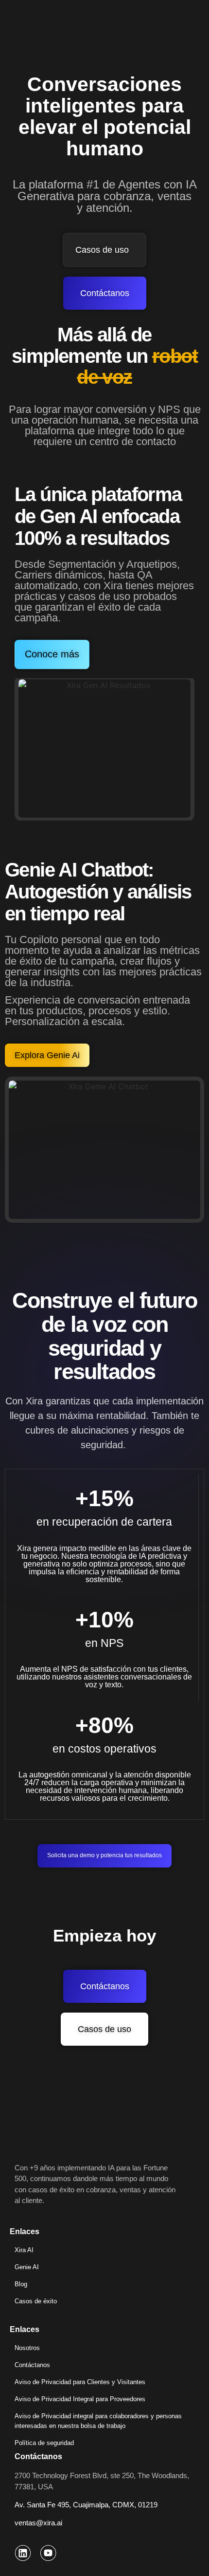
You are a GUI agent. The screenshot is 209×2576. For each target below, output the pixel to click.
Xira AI (24, 2250)
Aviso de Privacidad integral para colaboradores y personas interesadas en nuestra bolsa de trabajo (98, 2421)
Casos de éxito (36, 2301)
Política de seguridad (44, 2443)
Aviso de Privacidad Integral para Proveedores (80, 2399)
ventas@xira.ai (38, 2523)
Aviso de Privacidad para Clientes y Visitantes (80, 2382)
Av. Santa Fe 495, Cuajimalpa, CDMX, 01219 (86, 2505)
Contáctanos (32, 2365)
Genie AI (27, 2267)
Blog (21, 2284)
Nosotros (27, 2348)
